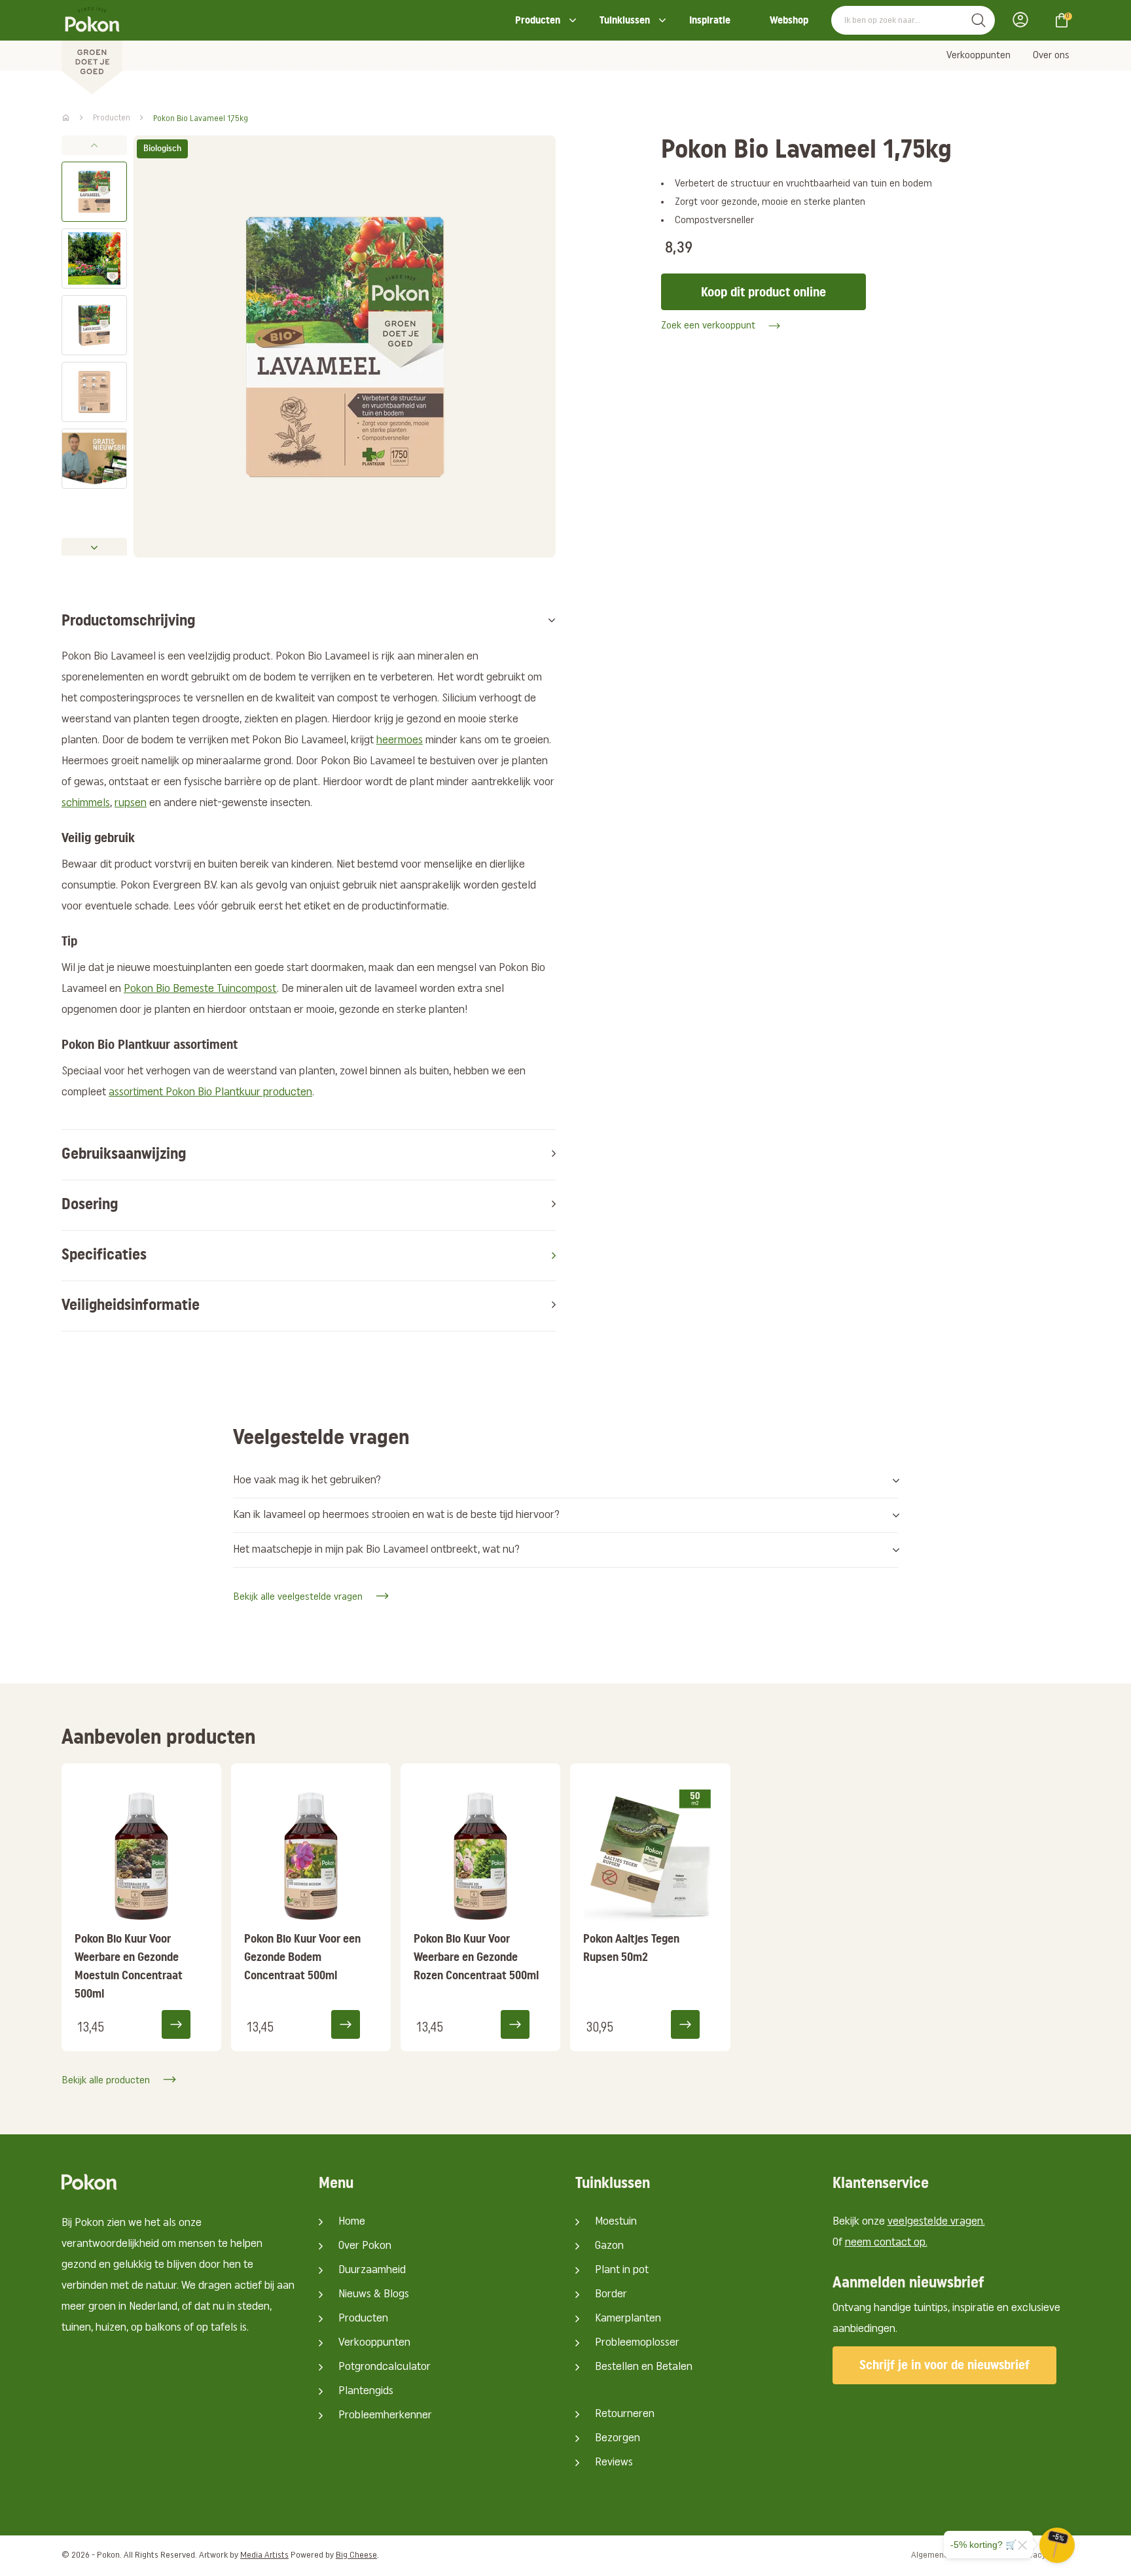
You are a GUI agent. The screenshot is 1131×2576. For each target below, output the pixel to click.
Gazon (609, 2246)
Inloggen (1024, 20)
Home (352, 2222)
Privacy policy (1044, 2555)
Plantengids (366, 2391)
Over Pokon (365, 2246)
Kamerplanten (628, 2319)
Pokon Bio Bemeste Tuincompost (200, 989)
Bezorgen (618, 2439)
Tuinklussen (625, 20)
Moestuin (616, 2222)
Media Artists (264, 2555)
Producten (538, 20)
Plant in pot (622, 2270)
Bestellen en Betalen (644, 2367)
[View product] (185, 2024)
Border (611, 2295)
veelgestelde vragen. (936, 2222)
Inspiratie (710, 20)
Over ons (1051, 56)
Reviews (614, 2463)
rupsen (131, 803)
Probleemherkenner (385, 2416)
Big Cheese (356, 2555)
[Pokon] (92, 48)
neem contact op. (886, 2243)
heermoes (400, 741)
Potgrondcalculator (385, 2367)
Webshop (789, 20)
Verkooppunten (978, 56)
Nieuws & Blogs (374, 2295)
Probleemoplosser (637, 2343)
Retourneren (625, 2414)
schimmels (86, 803)
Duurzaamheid (372, 2270)
